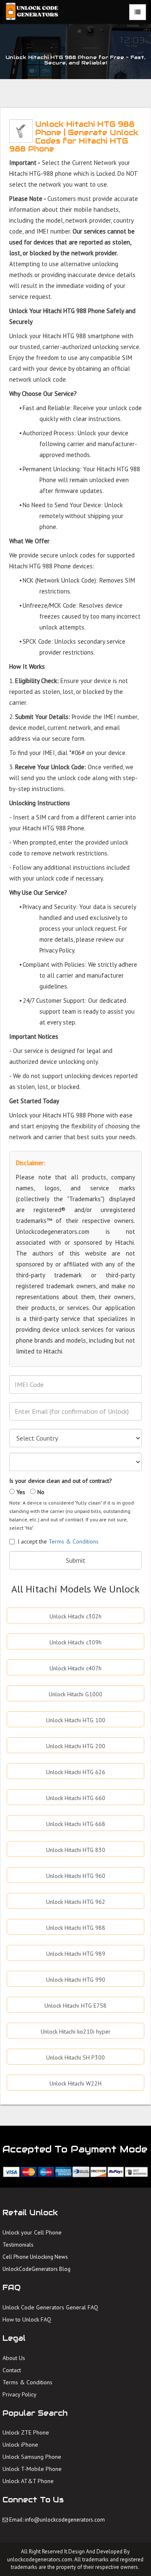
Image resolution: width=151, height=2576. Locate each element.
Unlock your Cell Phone (32, 2232)
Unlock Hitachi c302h (75, 1616)
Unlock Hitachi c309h (75, 1642)
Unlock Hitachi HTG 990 (76, 1980)
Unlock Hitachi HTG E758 (75, 2006)
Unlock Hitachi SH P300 (75, 2057)
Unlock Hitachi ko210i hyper (76, 2032)
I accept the (58, 1541)
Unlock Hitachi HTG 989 (76, 1954)
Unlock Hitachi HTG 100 (76, 1720)
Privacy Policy (20, 2394)
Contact (12, 2370)
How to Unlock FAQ (27, 2319)
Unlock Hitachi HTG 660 (76, 1798)
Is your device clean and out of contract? (61, 1481)
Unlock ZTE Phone (26, 2432)
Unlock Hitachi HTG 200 (76, 1746)
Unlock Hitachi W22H (75, 2083)
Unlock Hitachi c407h (75, 1668)
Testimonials (18, 2245)
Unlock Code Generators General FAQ (50, 2307)
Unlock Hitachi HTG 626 (76, 1772)
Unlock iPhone (20, 2445)
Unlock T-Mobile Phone (32, 2469)
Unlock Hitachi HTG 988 (76, 1928)
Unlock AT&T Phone (28, 2481)
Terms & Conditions (74, 1541)
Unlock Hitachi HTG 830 (76, 1850)
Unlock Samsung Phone (32, 2457)
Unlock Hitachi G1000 (75, 1694)
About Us (14, 2358)
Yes (20, 1492)
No (40, 1492)
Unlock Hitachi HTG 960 (76, 1876)
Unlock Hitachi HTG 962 (76, 1902)
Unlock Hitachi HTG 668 (76, 1824)
